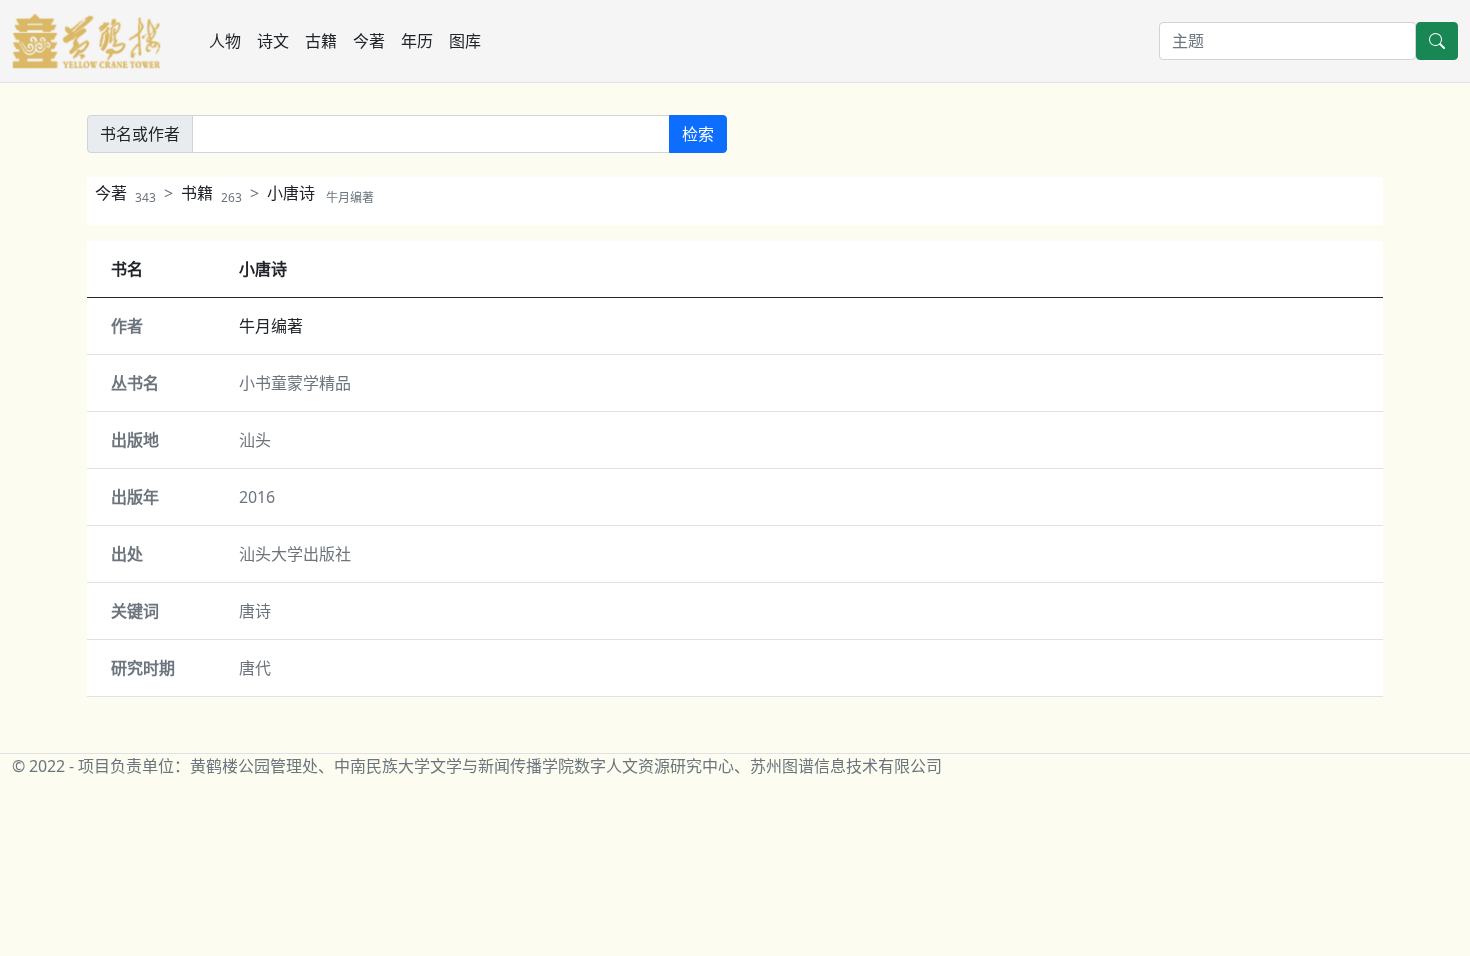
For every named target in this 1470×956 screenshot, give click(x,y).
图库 (465, 41)
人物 (225, 41)
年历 (417, 41)
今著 (369, 41)
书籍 (211, 193)
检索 (698, 134)
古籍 (321, 41)
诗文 (273, 41)
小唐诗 (320, 193)
